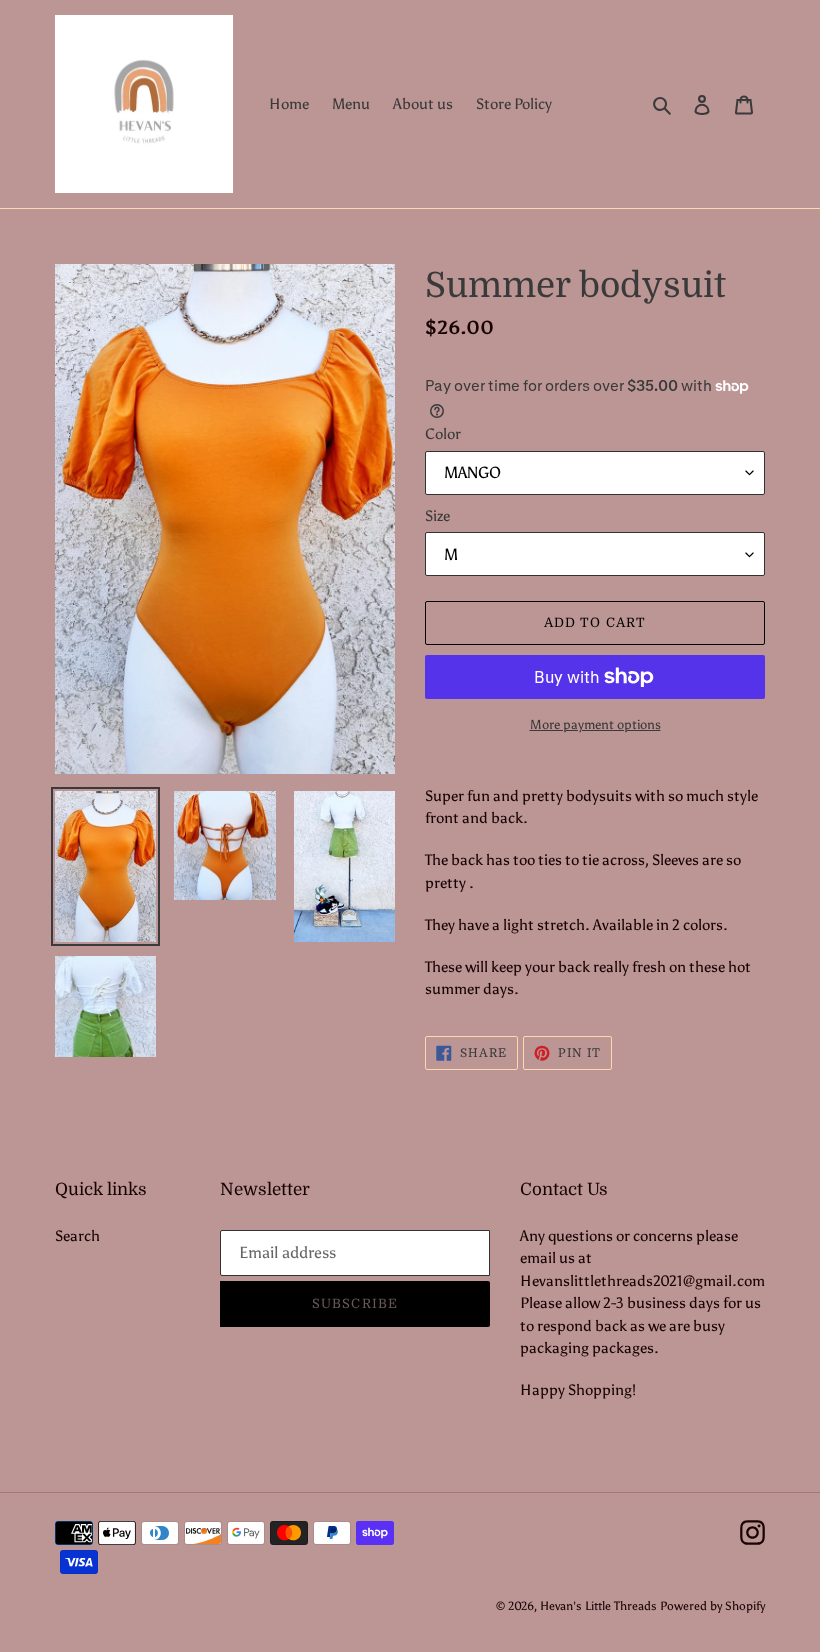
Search (77, 1236)
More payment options (595, 724)
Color (443, 434)
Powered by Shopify (712, 1606)
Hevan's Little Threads (598, 1606)
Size (437, 516)
